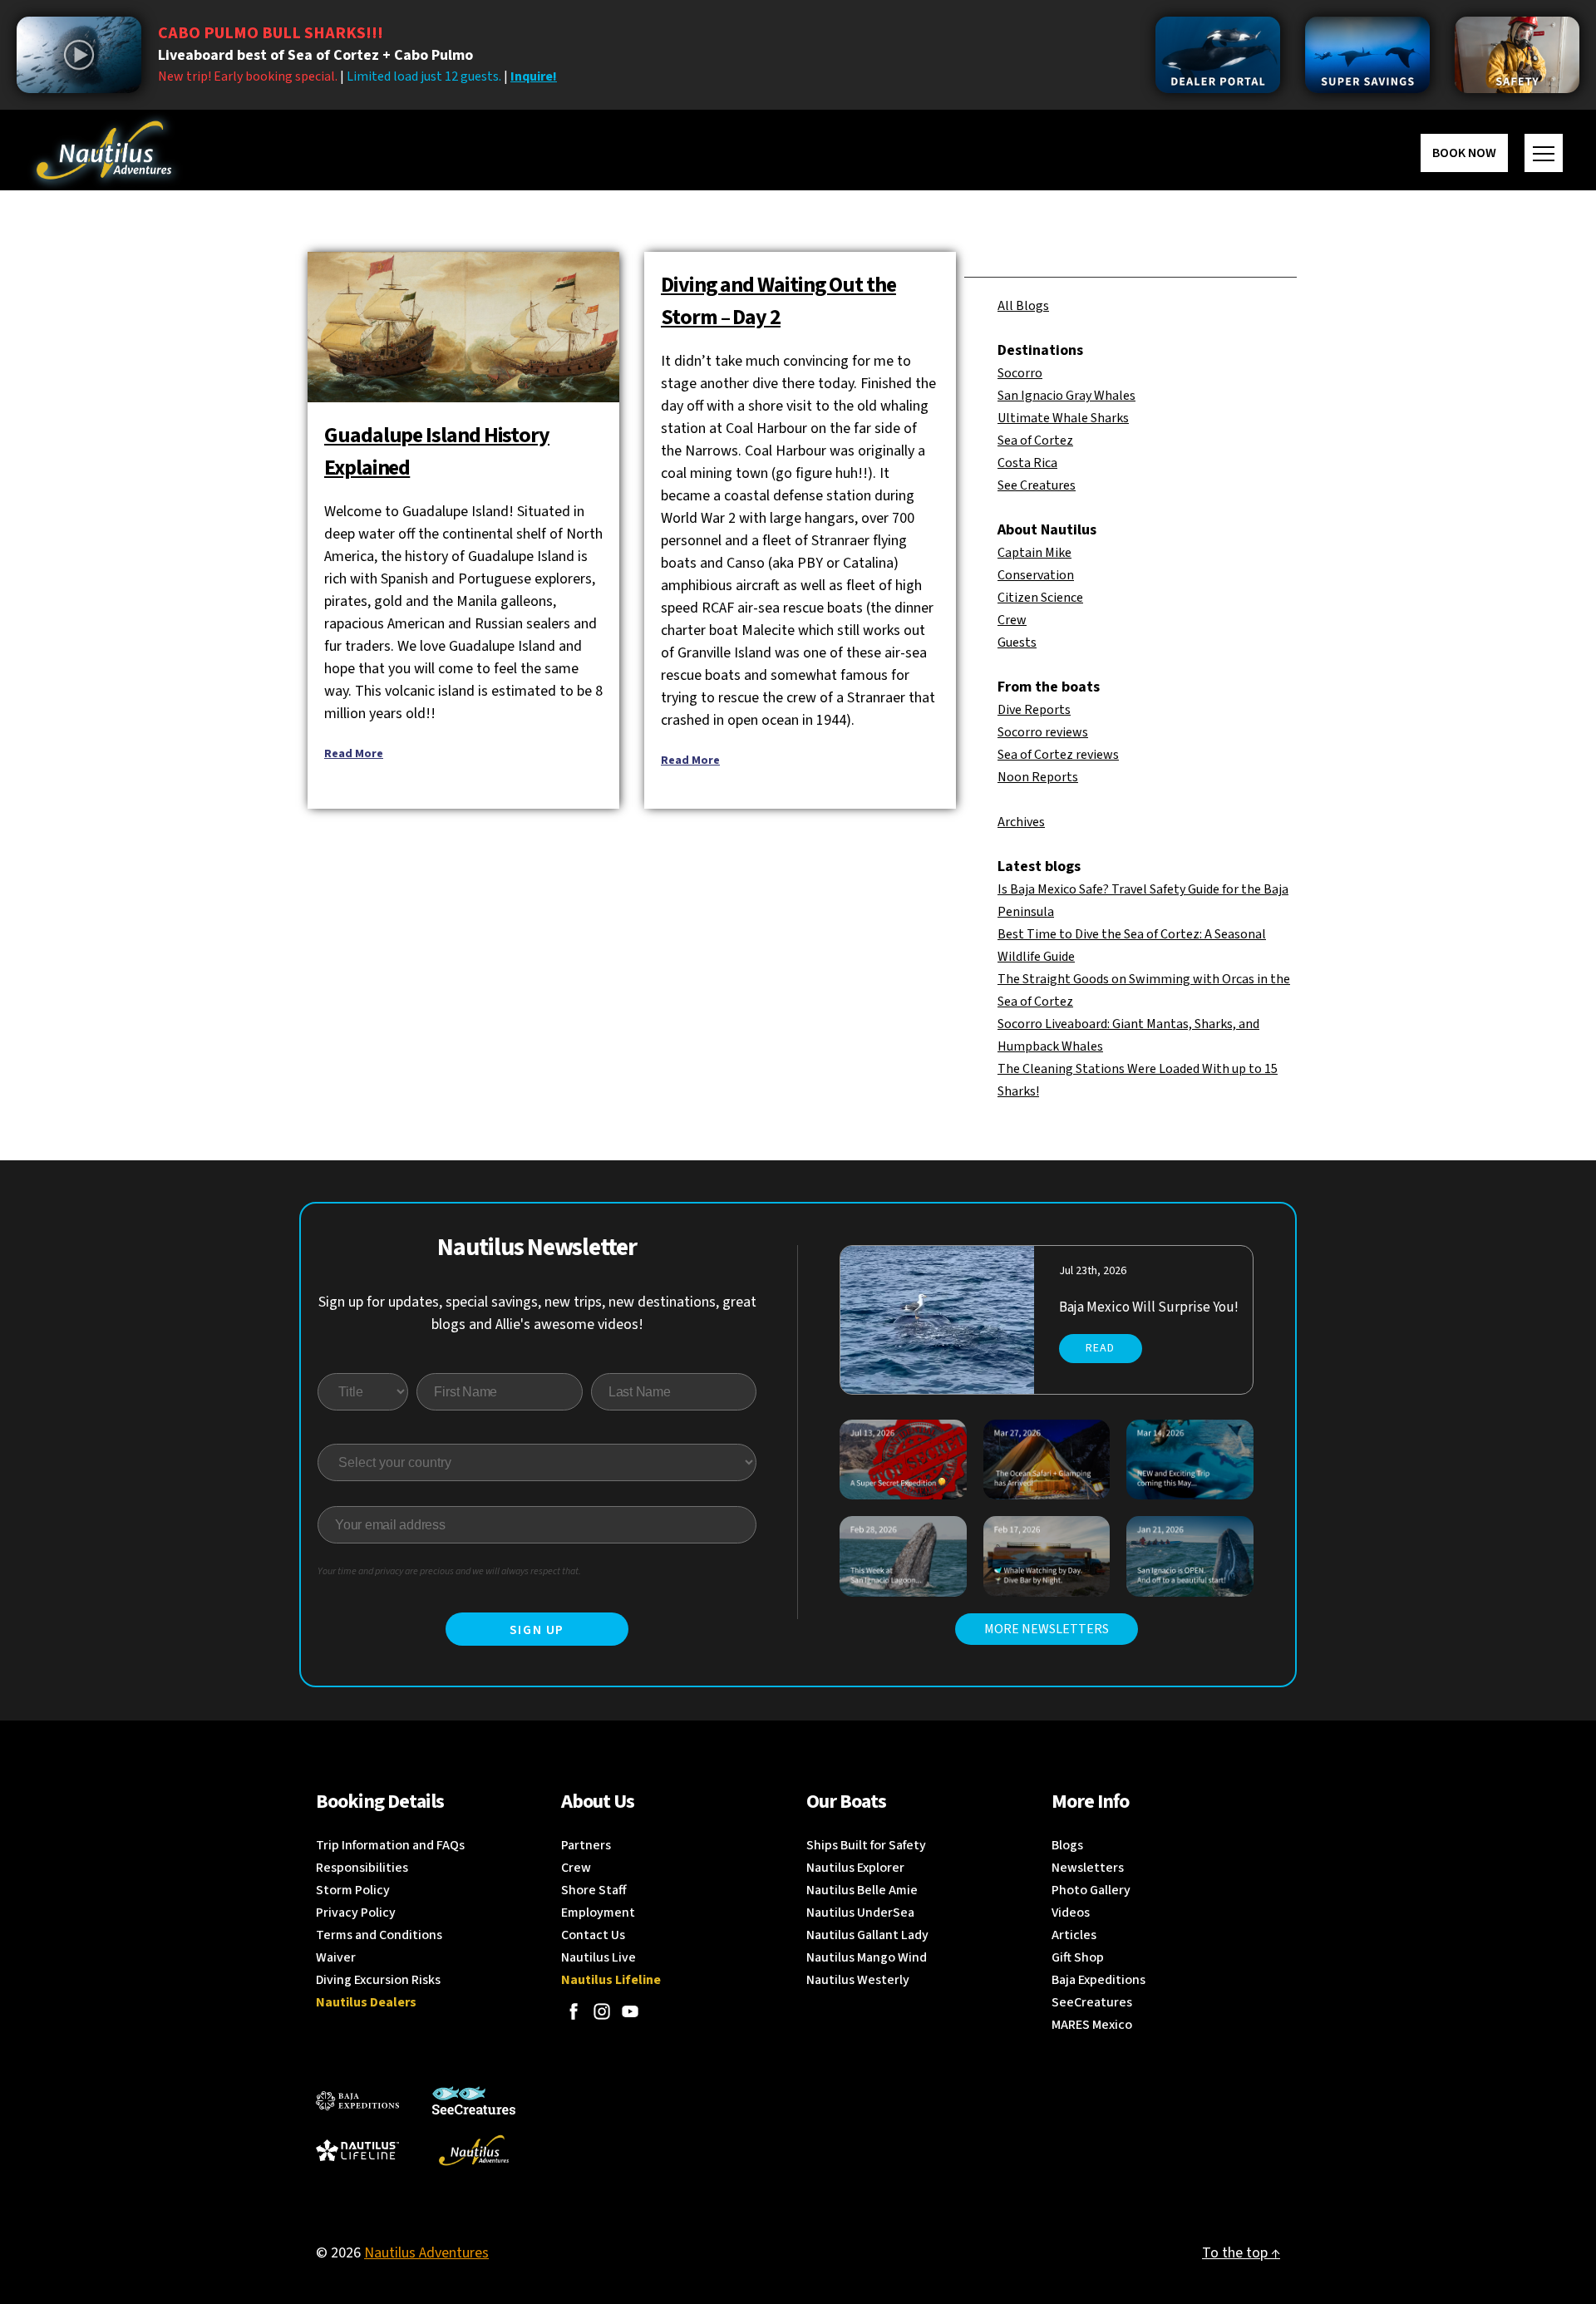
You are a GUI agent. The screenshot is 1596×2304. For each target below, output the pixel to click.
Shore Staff (594, 1890)
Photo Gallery (1091, 1890)
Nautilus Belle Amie (862, 1890)
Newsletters (1088, 1868)
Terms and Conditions (379, 1935)
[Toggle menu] (1544, 153)
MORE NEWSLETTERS (1047, 1629)
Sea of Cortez (1035, 441)
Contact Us (593, 1935)
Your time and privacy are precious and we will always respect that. (449, 1571)
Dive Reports (1034, 710)
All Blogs (1023, 306)
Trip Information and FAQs (390, 1845)
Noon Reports (1038, 777)
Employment (598, 1913)
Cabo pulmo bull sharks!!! (271, 33)
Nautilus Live (598, 1957)
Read (1100, 1348)
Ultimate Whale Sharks (1063, 418)
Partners (586, 1845)
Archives (1021, 822)
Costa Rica (1027, 463)
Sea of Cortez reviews (1058, 755)
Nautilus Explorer (855, 1868)
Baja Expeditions (1098, 1980)
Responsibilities (362, 1868)
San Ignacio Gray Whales (1066, 396)
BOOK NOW (1464, 153)
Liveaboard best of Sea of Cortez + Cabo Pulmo (315, 55)
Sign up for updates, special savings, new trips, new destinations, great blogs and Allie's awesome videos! (537, 1313)
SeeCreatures (1092, 2002)
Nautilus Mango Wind (867, 1957)
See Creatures (1037, 485)
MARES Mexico (1092, 2025)
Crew (1012, 620)
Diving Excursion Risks (378, 1980)
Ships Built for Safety (866, 1845)
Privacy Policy (356, 1913)
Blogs (1067, 1845)
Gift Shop (1078, 1957)
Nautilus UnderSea (860, 1913)
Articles (1074, 1935)
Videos (1071, 1913)
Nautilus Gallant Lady (867, 1935)
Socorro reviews (1043, 732)
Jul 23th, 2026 (1093, 1271)
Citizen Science (1040, 598)
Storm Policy (353, 1890)
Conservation (1036, 575)
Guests (1017, 642)
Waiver (336, 1957)
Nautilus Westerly (858, 1980)
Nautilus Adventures (426, 2253)
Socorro (1020, 373)
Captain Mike (1034, 553)
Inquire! (534, 76)
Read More (354, 754)
